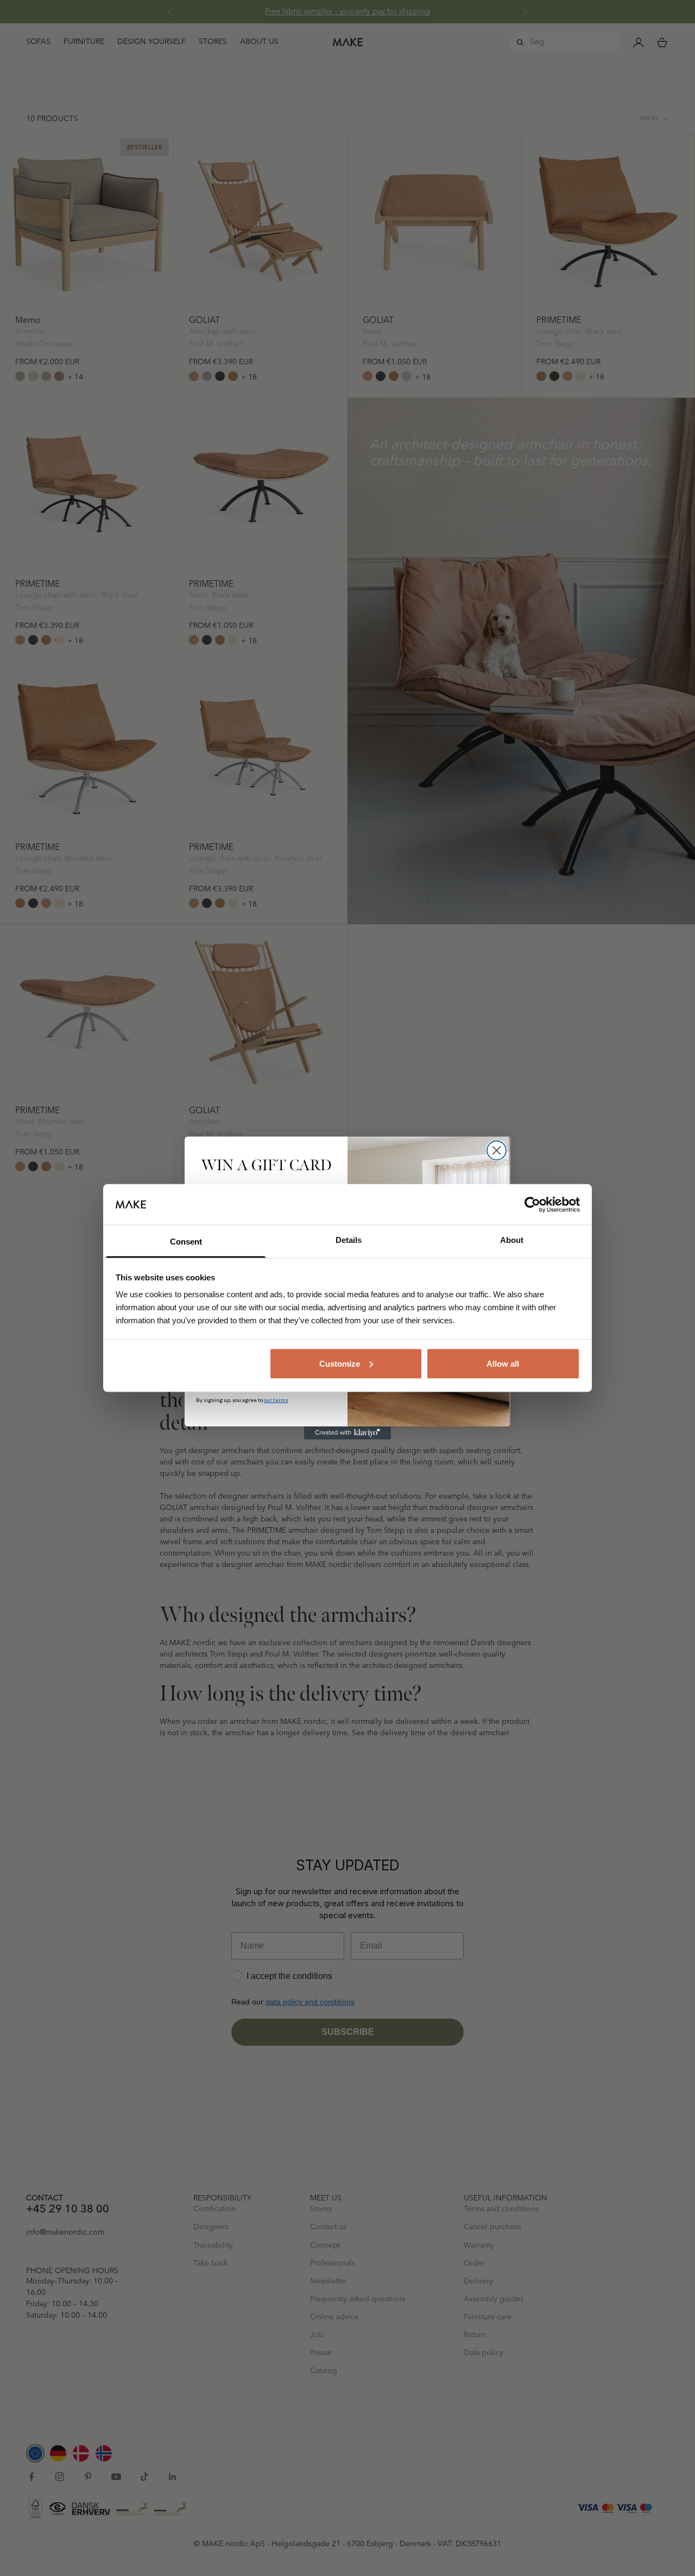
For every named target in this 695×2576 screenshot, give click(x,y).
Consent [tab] (186, 1242)
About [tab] (512, 1240)
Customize (340, 1363)
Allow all (503, 1363)
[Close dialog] (497, 1150)
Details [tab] (349, 1240)
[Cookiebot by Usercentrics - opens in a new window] (532, 1204)
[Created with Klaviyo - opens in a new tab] (347, 1433)
